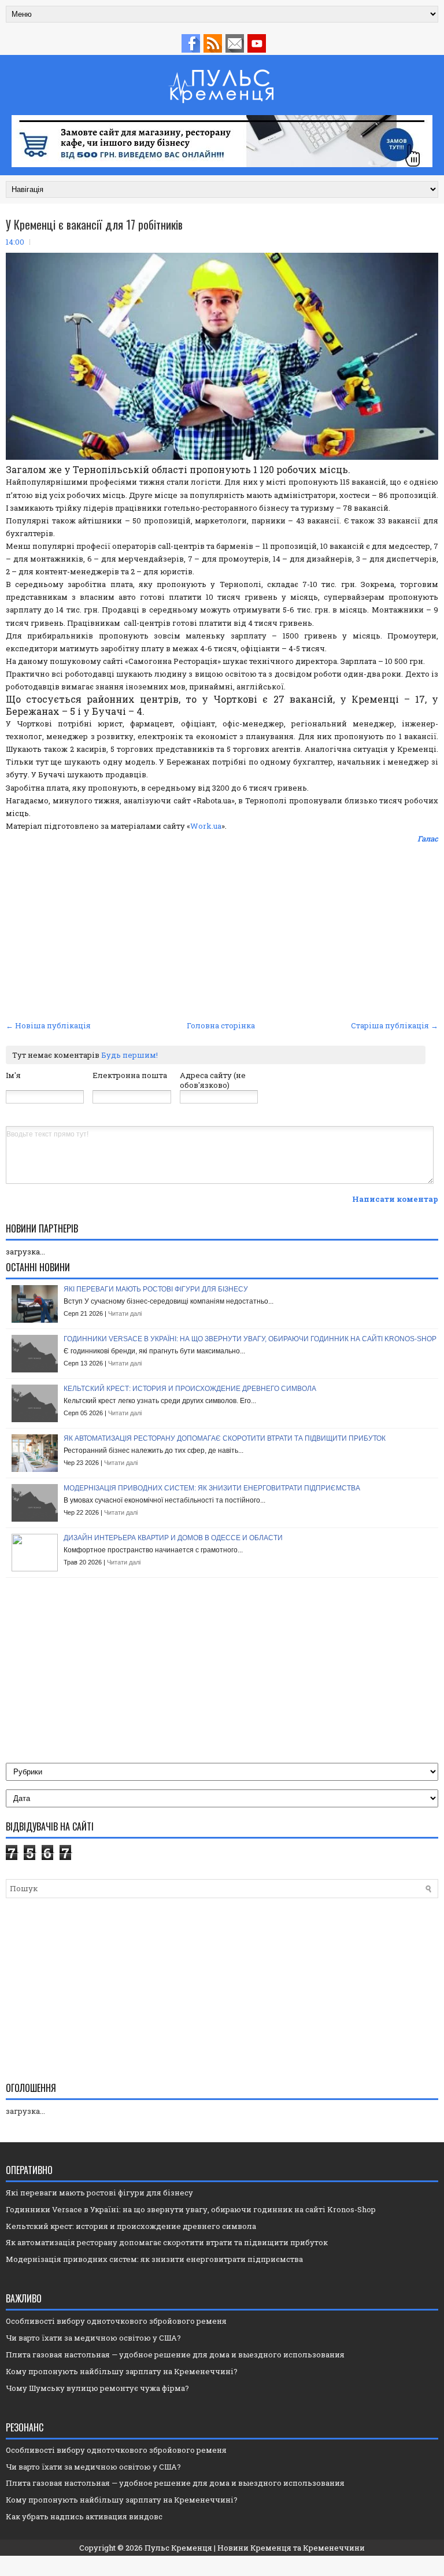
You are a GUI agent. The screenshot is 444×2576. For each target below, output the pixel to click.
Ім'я (13, 1075)
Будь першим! (129, 1055)
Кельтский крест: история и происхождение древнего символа (190, 1389)
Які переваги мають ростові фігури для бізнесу (156, 1289)
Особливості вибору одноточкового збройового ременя (116, 2321)
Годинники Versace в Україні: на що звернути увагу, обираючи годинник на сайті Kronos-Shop (250, 1339)
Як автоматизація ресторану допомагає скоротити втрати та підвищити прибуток (225, 1438)
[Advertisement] (222, 931)
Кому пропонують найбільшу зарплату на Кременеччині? (122, 2371)
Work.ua (206, 826)
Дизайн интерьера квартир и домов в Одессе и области (173, 1538)
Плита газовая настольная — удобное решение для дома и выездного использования (175, 2354)
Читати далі (125, 1313)
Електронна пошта (130, 1075)
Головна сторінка (221, 1025)
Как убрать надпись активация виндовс (84, 2516)
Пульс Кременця (178, 2548)
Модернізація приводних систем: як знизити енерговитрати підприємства (212, 1488)
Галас (428, 839)
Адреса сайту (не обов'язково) (213, 1080)
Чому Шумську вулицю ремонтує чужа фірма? (97, 2388)
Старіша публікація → (395, 1025)
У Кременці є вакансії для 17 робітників (94, 224)
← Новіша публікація (48, 1025)
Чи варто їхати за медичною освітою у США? (93, 2338)
